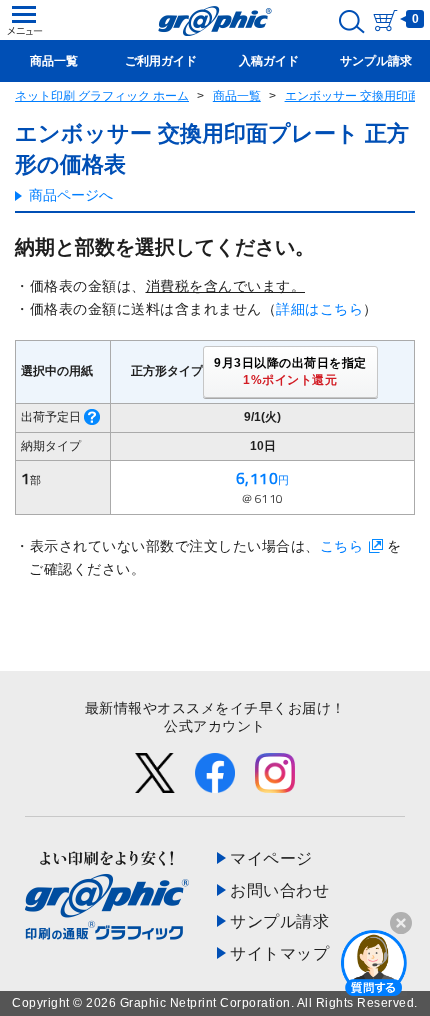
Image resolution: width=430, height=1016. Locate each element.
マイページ (271, 858)
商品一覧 (237, 96)
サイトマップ (279, 953)
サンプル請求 (279, 921)
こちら (342, 546)
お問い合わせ (279, 890)
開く (374, 962)
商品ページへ (71, 195)
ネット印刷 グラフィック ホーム (102, 96)
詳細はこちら (319, 309)
